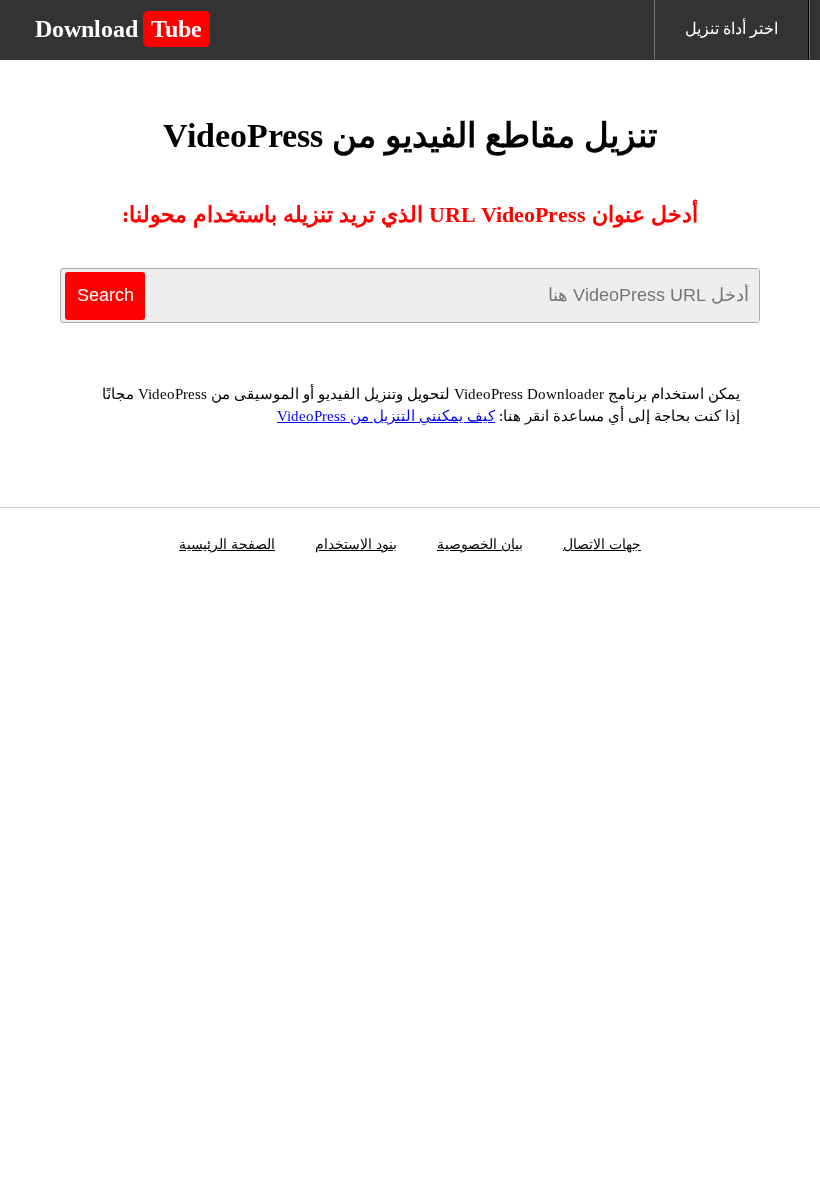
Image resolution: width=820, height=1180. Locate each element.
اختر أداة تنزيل (731, 28)
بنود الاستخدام (356, 544)
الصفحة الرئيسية (227, 544)
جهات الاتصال (602, 544)
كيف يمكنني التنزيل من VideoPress (386, 416)
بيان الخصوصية (480, 544)
